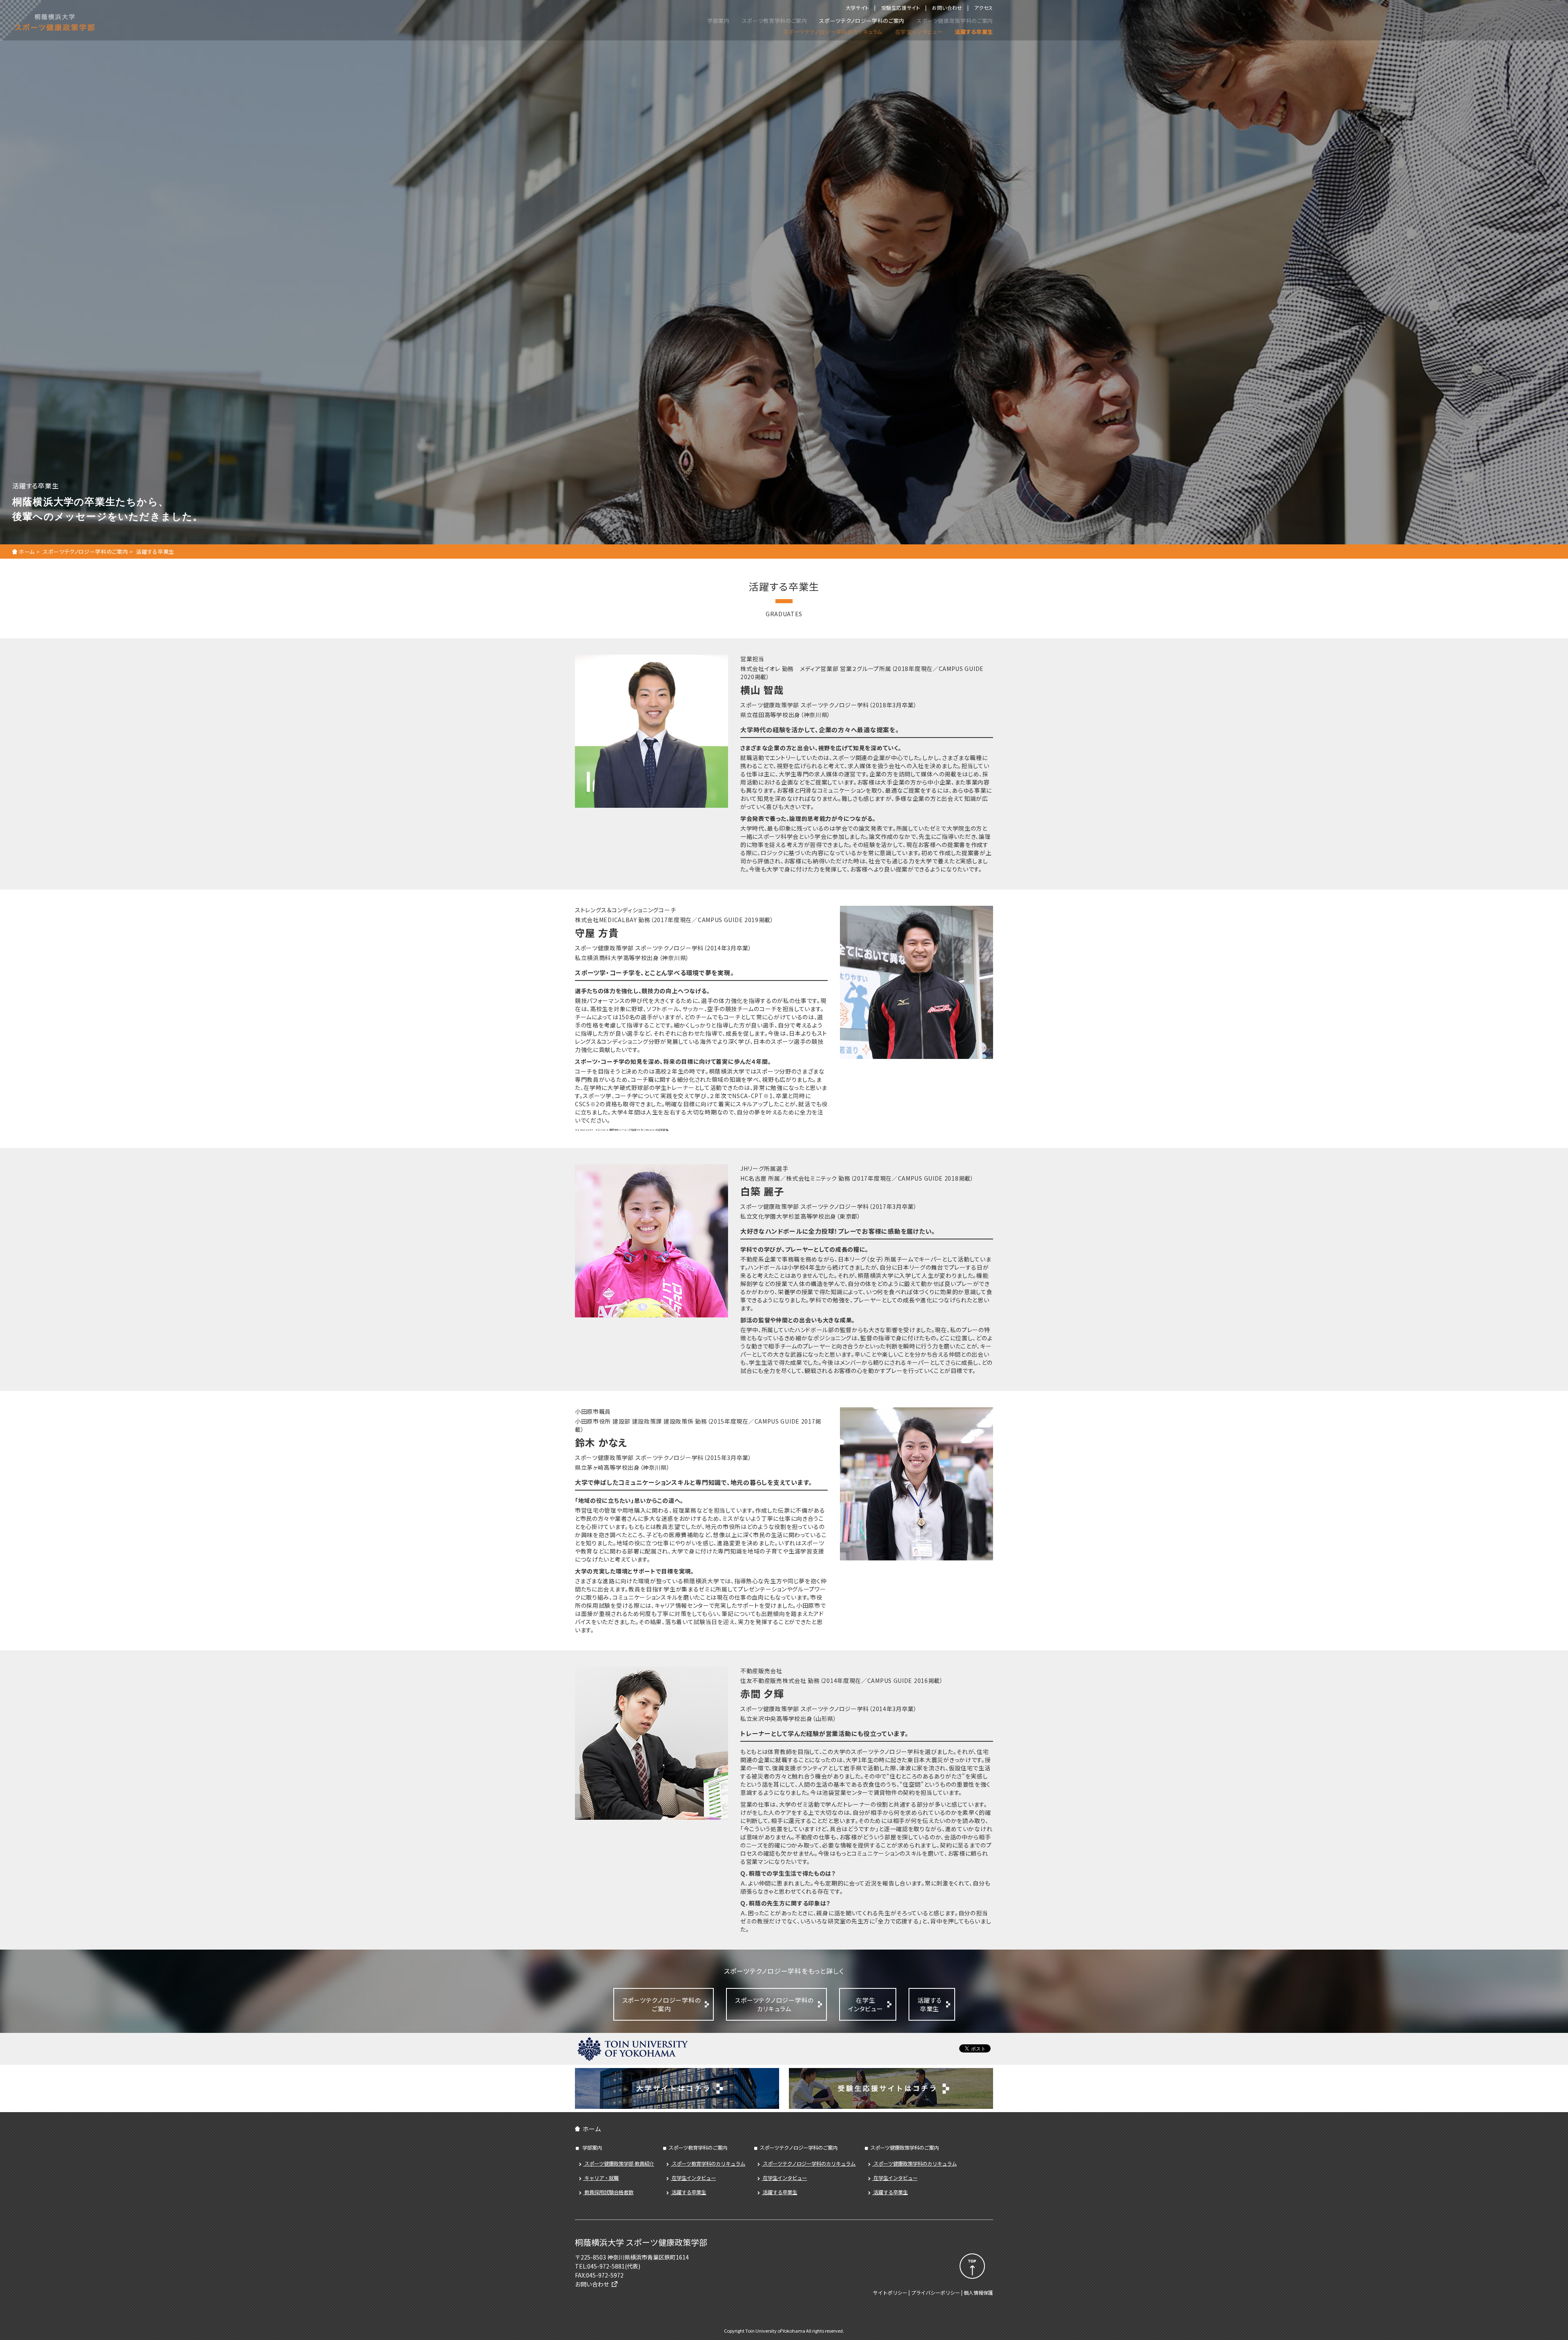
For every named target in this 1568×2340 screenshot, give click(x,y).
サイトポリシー (890, 2292)
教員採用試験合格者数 (608, 2192)
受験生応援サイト (901, 8)
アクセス (984, 8)
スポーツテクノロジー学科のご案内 (862, 21)
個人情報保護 (978, 2292)
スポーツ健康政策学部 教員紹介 (619, 2164)
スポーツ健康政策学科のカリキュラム (914, 2164)
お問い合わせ (947, 8)
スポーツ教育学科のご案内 (775, 21)
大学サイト (857, 8)
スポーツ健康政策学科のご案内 (955, 21)
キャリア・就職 (601, 2178)
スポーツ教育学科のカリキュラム (708, 2164)
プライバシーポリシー (935, 2292)
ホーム (27, 552)
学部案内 (718, 21)
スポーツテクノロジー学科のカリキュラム (833, 32)
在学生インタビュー (919, 32)
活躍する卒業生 (974, 32)
